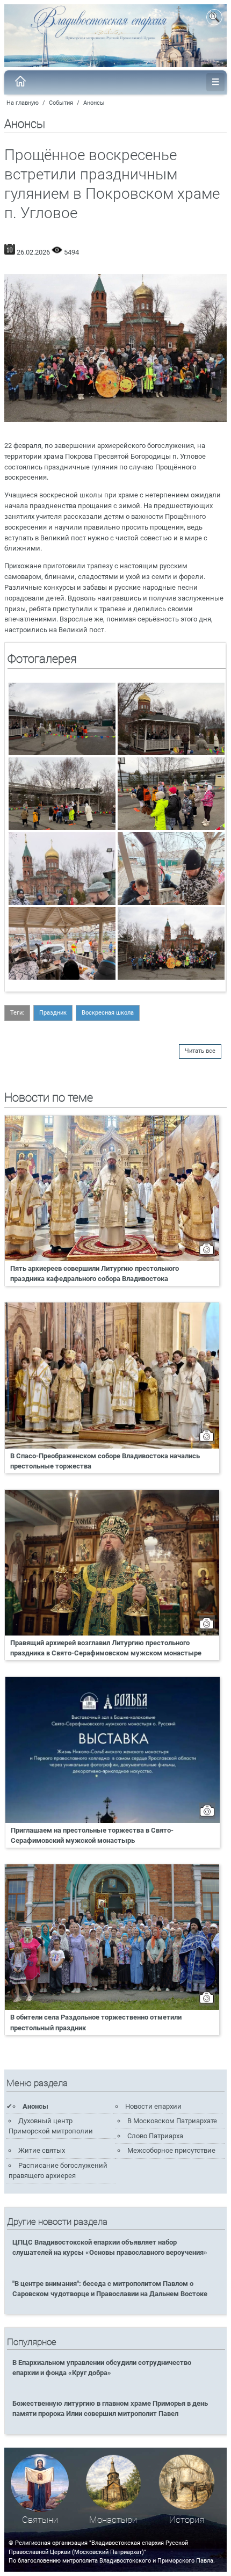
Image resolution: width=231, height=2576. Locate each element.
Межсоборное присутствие (171, 2150)
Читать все (200, 1051)
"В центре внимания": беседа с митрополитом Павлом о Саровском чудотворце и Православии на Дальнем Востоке (110, 2289)
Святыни (40, 2520)
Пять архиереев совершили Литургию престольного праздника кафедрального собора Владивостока (95, 1273)
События (61, 103)
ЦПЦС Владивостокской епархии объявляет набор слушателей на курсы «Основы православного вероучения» (110, 2247)
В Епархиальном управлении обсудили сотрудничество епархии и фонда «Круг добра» (102, 2368)
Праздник (53, 1013)
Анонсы (94, 103)
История (187, 2520)
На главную (23, 103)
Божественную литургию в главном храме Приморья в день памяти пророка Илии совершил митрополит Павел (110, 2408)
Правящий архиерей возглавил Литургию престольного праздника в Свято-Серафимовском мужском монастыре (106, 1648)
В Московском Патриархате (172, 2121)
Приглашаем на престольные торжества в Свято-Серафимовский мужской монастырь (92, 1835)
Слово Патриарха (155, 2136)
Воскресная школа (108, 1013)
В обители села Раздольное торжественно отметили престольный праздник (96, 2022)
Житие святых (42, 2150)
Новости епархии (153, 2106)
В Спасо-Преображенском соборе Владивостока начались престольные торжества (105, 1461)
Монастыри (113, 2520)
